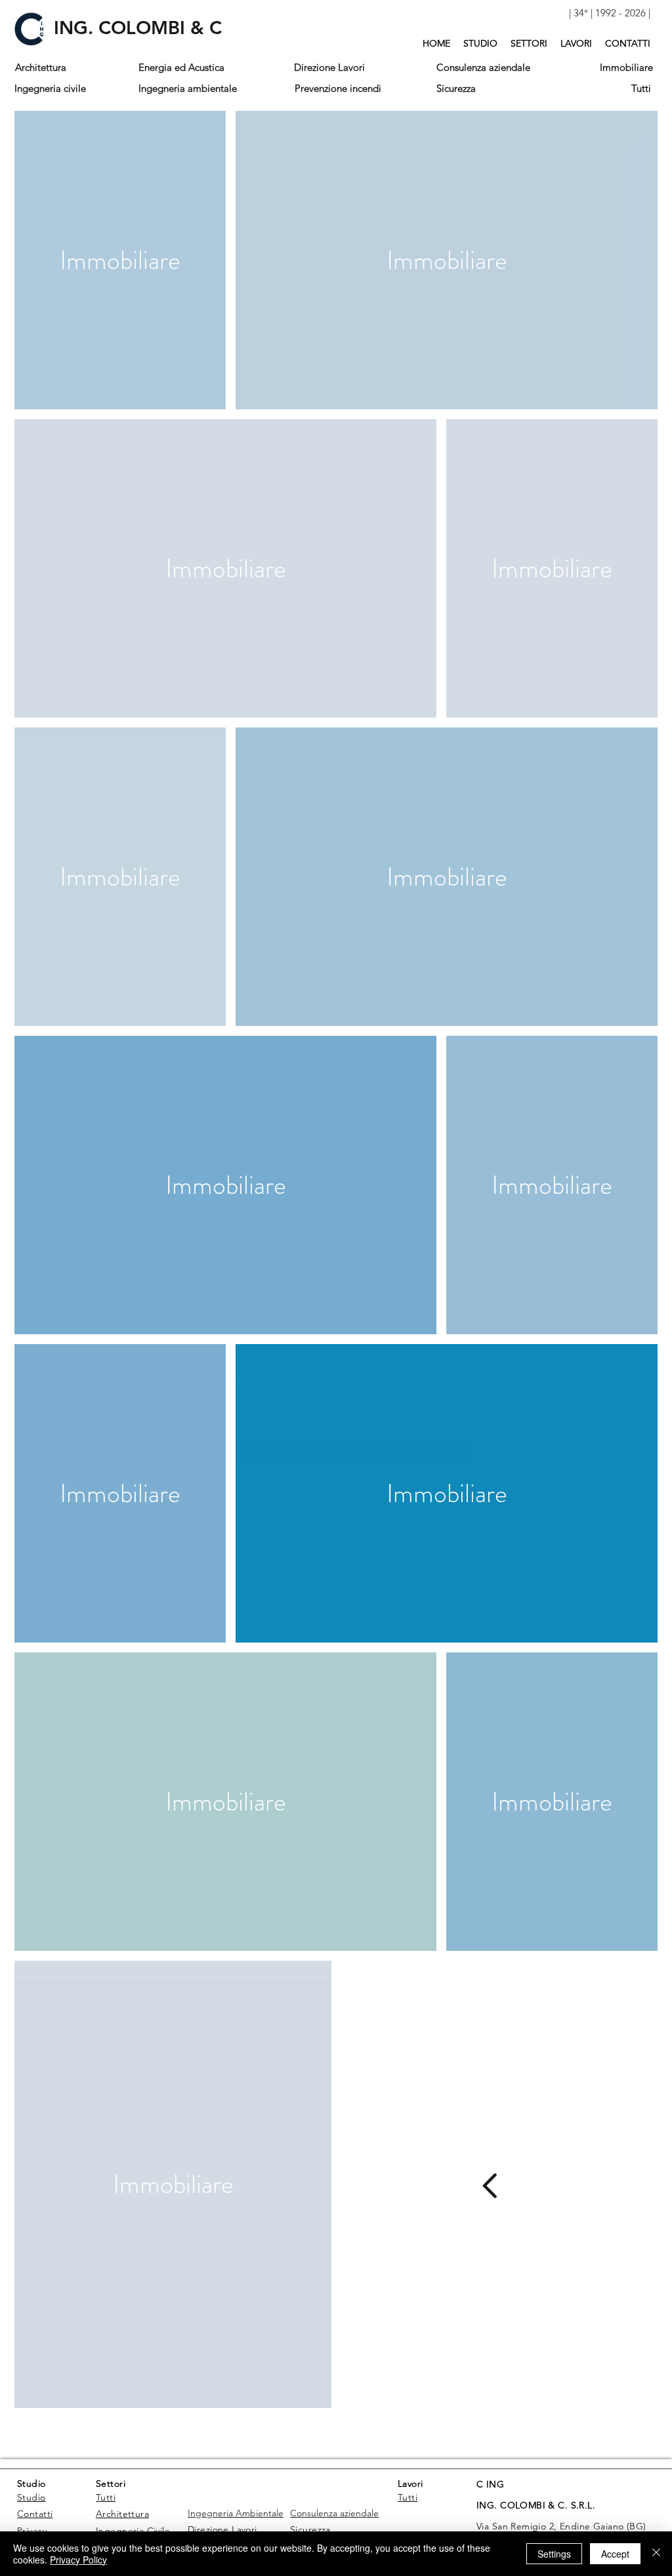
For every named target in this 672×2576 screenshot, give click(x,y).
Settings (554, 2554)
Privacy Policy (78, 2560)
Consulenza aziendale (334, 2513)
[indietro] (493, 2186)
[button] (609, 13)
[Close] (656, 2554)
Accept (615, 2554)
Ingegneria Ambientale (236, 2513)
